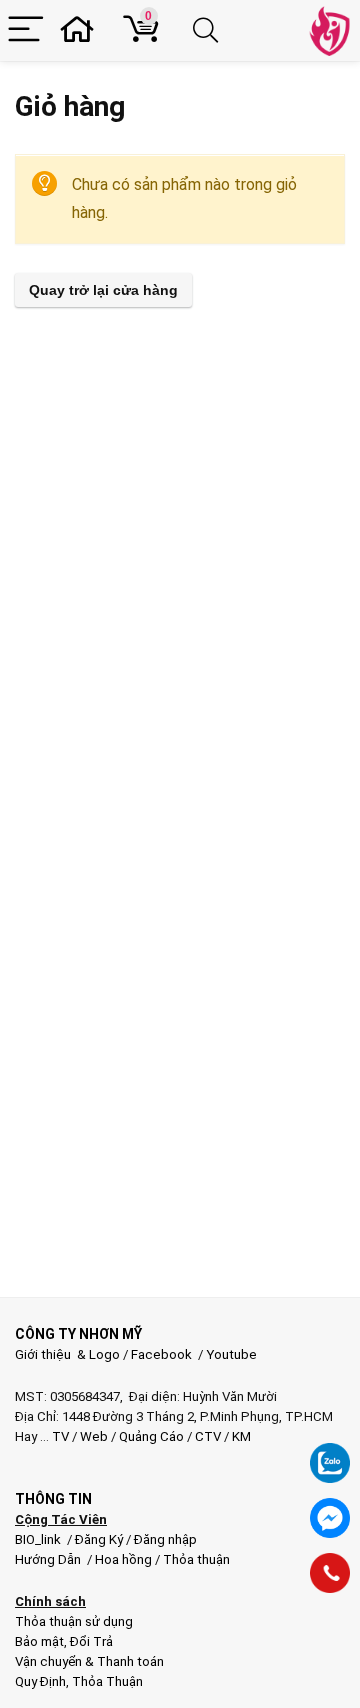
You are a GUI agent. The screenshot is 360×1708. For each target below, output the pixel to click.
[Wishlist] (83, 30)
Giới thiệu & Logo (67, 1354)
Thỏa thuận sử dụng (74, 1621)
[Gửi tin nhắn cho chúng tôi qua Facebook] (330, 1518)
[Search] (209, 30)
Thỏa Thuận (106, 1681)
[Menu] (26, 30)
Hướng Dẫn (49, 1559)
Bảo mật (39, 1641)
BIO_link (39, 1539)
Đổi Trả (91, 1641)
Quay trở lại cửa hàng (103, 290)
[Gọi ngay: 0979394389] (330, 1573)
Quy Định (40, 1681)
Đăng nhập (165, 1539)
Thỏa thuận (195, 1559)
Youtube (231, 1354)
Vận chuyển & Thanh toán (89, 1661)
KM (241, 1436)
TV (59, 1436)
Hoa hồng (123, 1559)
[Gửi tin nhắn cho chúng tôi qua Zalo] (330, 1452)
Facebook (161, 1354)
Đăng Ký (100, 1539)
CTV (208, 1436)
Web (94, 1436)
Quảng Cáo (151, 1436)
